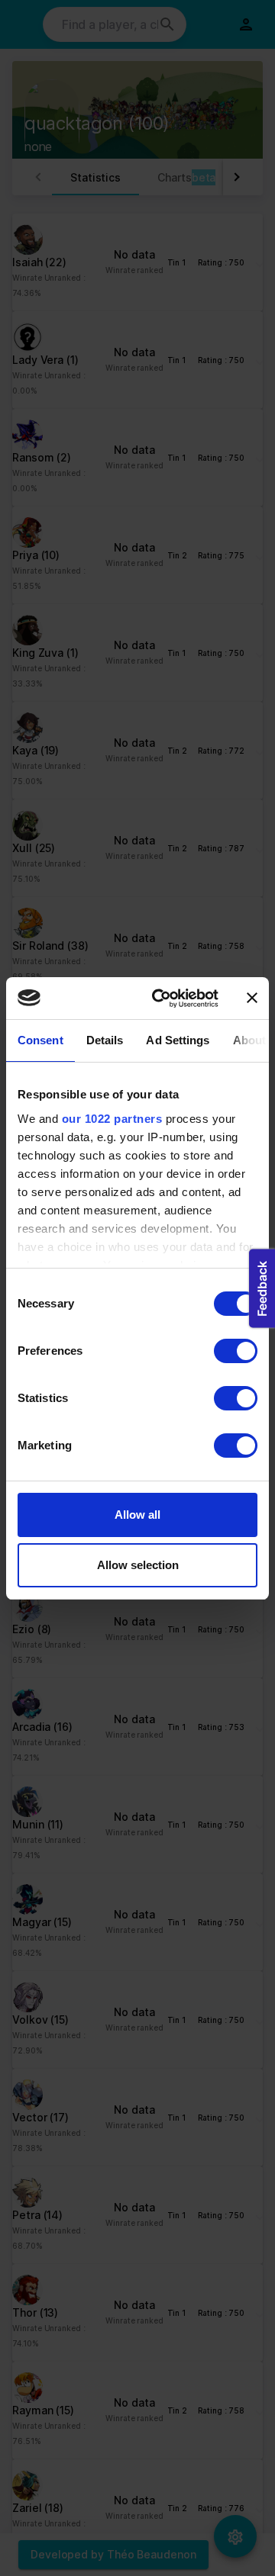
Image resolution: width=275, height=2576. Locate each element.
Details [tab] (105, 1040)
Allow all (137, 1515)
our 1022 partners (112, 1119)
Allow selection (138, 1565)
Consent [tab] (40, 1040)
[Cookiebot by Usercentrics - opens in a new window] (161, 999)
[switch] (236, 1351)
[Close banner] (252, 998)
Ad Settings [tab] (178, 1040)
